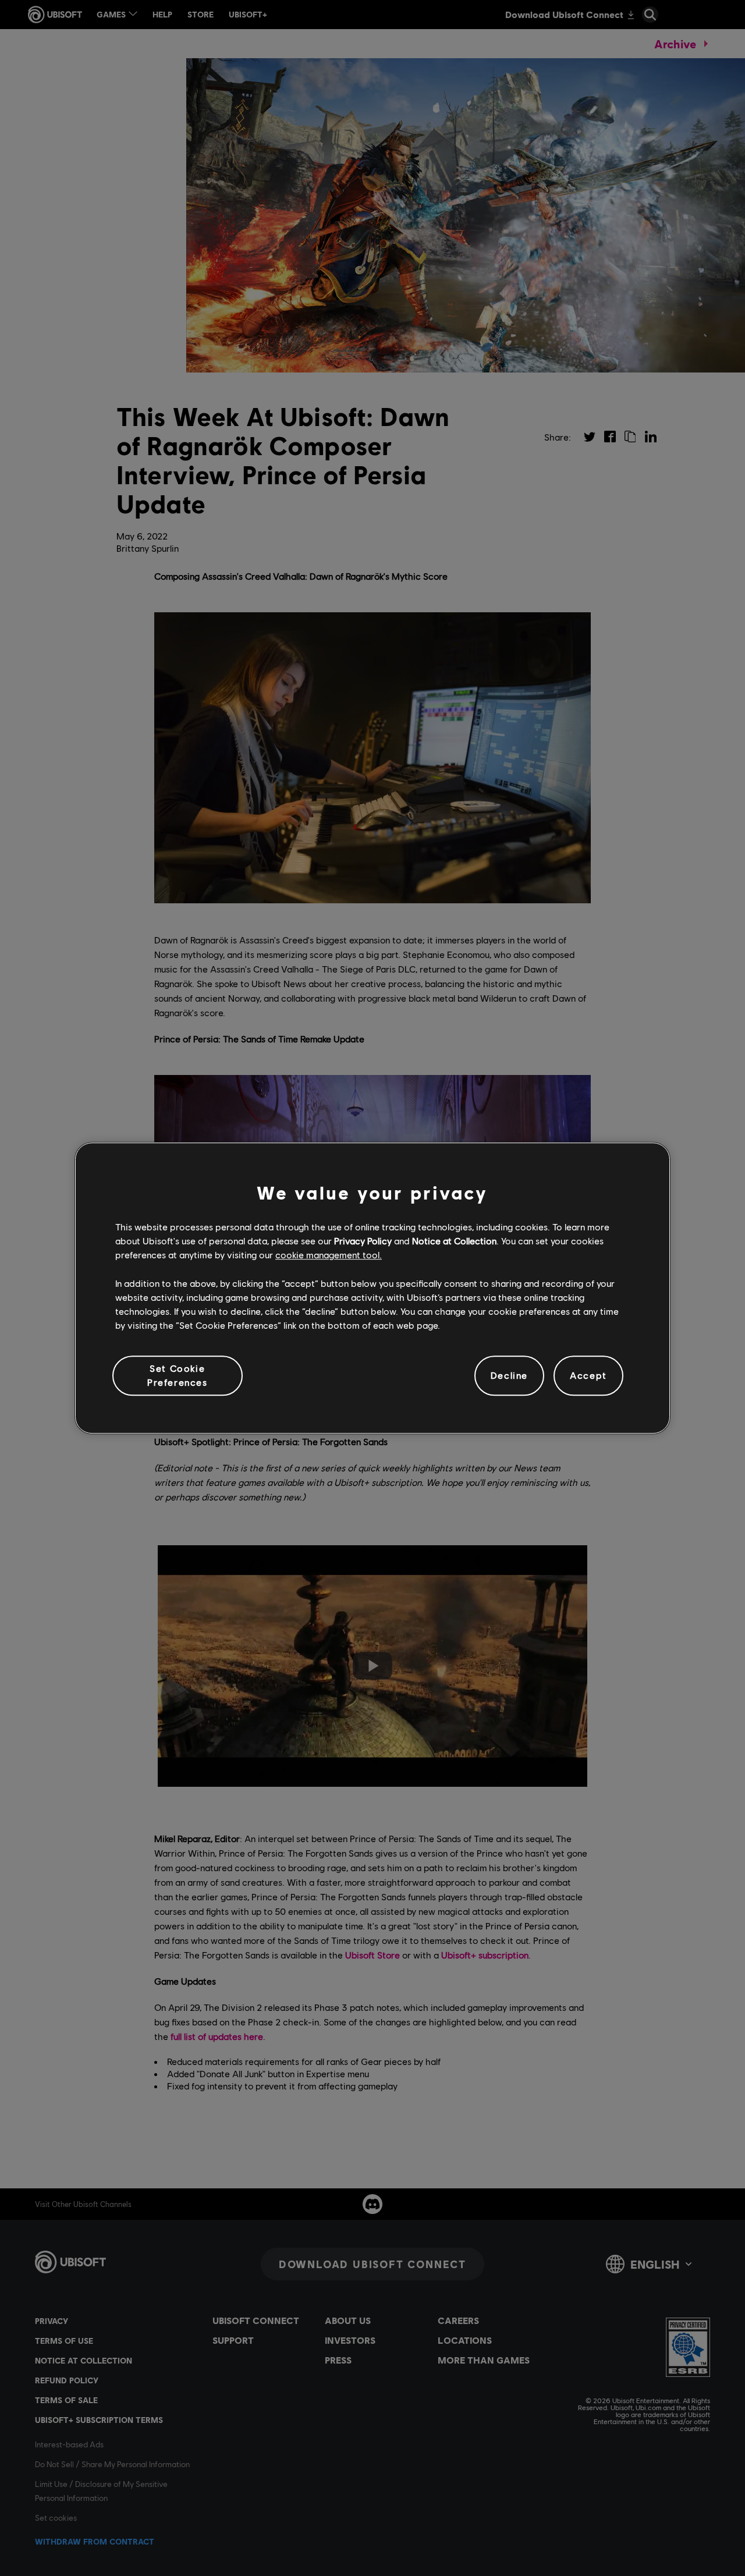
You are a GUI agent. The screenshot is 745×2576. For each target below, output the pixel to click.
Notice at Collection (454, 1241)
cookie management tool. (329, 1255)
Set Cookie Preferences (178, 1375)
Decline (509, 1376)
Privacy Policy (363, 1241)
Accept (588, 1376)
